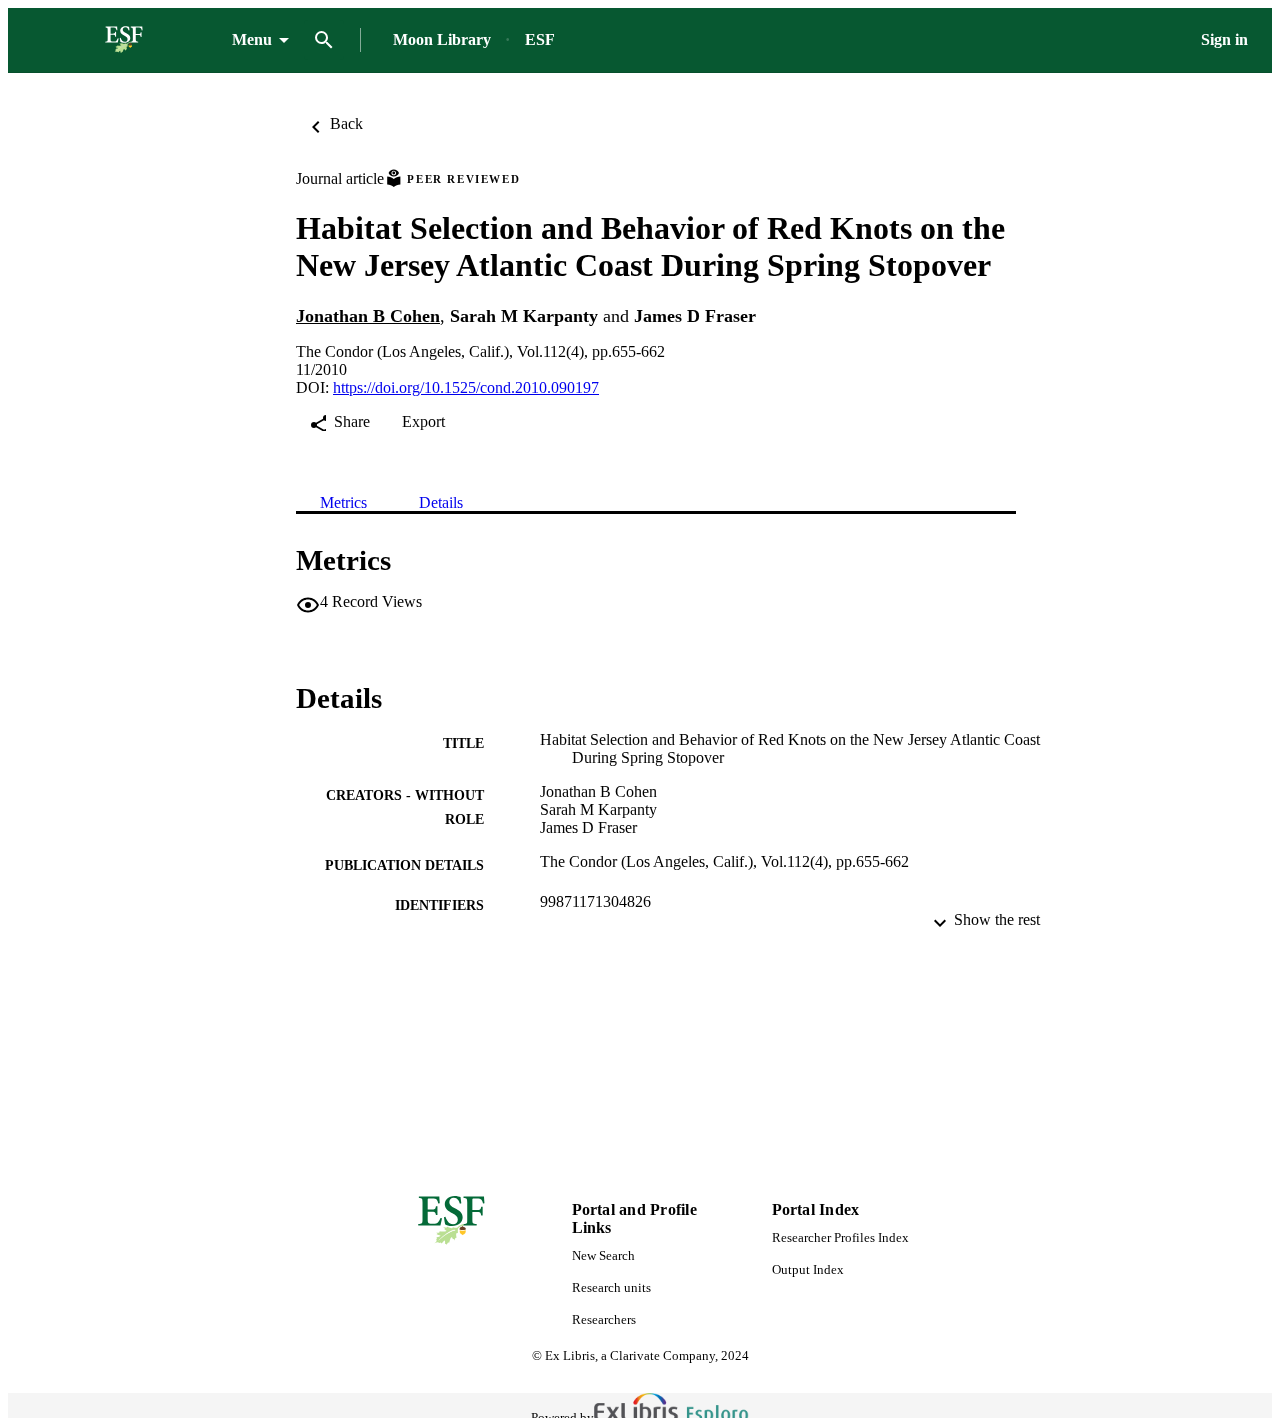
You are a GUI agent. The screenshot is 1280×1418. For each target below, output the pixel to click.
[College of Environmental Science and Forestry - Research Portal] (124, 40)
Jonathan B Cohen (368, 316)
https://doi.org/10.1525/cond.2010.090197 (466, 387)
